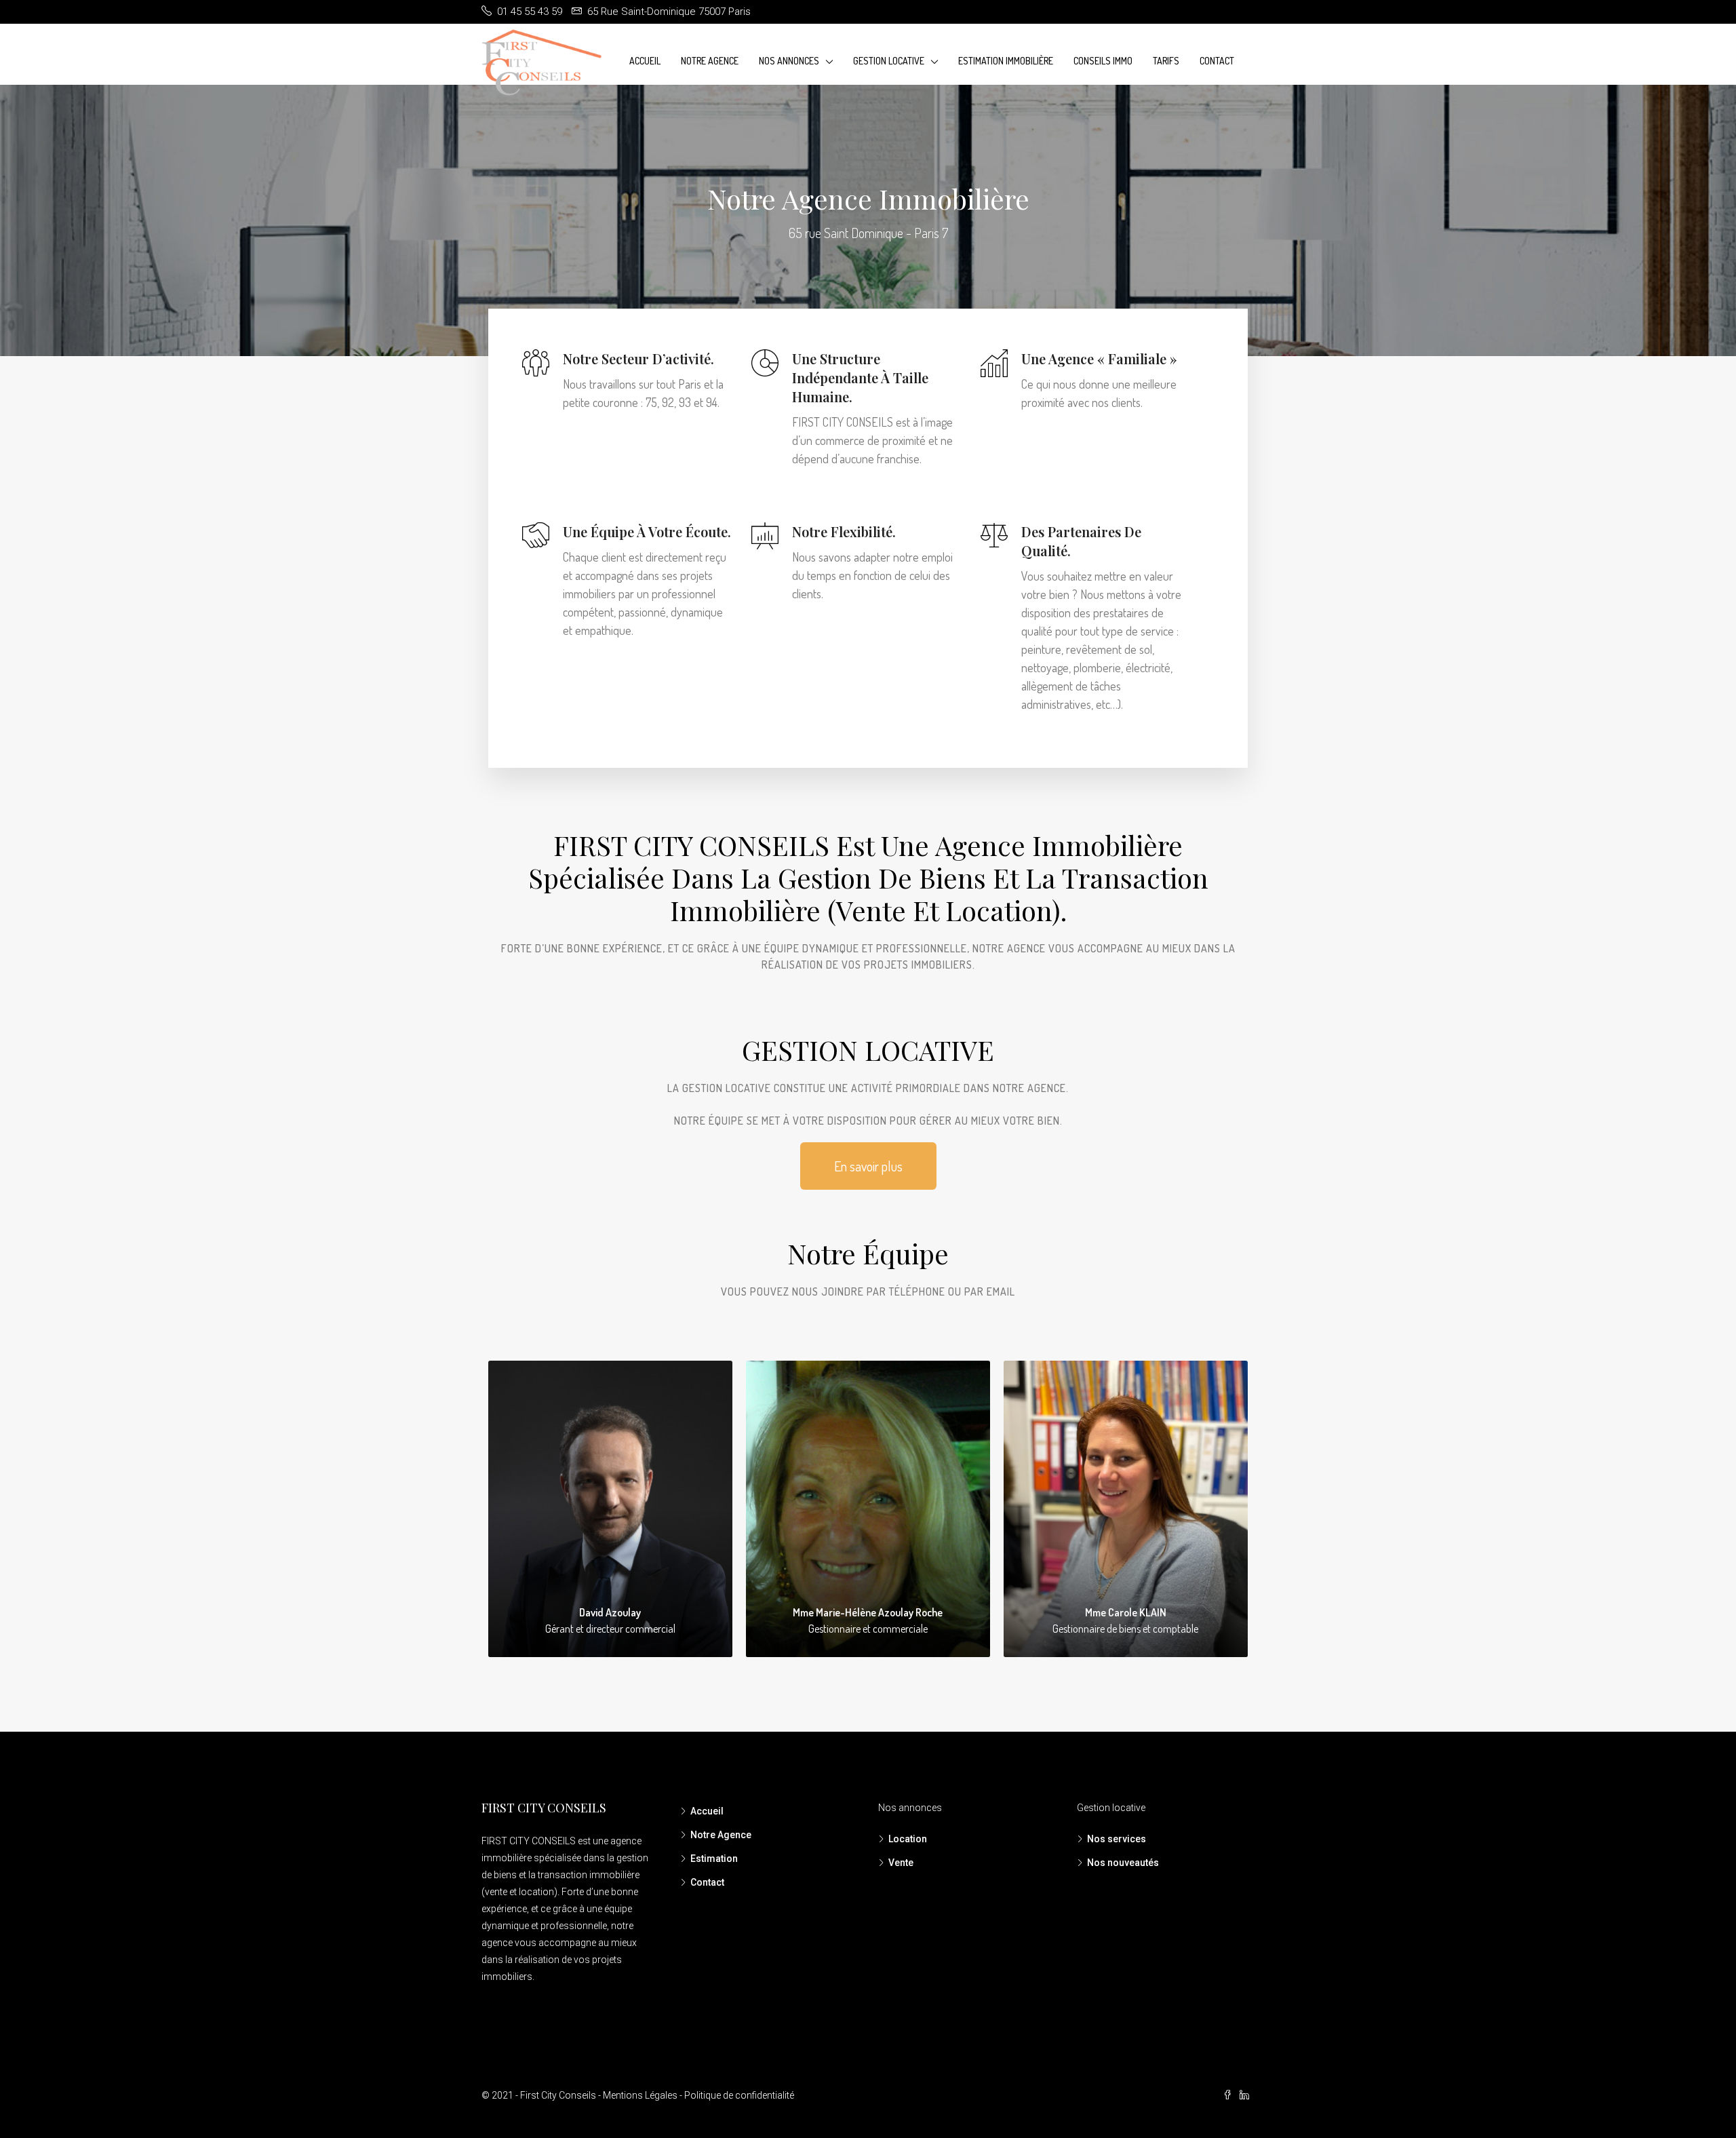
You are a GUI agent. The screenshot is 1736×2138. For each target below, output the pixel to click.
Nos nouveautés (1123, 1863)
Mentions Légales (640, 2095)
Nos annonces (789, 61)
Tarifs (1166, 61)
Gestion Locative (889, 61)
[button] (868, 1166)
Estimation (714, 1859)
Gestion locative (1111, 1808)
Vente (901, 1863)
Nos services (1117, 1839)
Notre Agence (710, 61)
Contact (1217, 61)
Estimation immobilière (1006, 61)
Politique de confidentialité (739, 2095)
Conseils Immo (1103, 61)
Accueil (645, 61)
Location (908, 1839)
